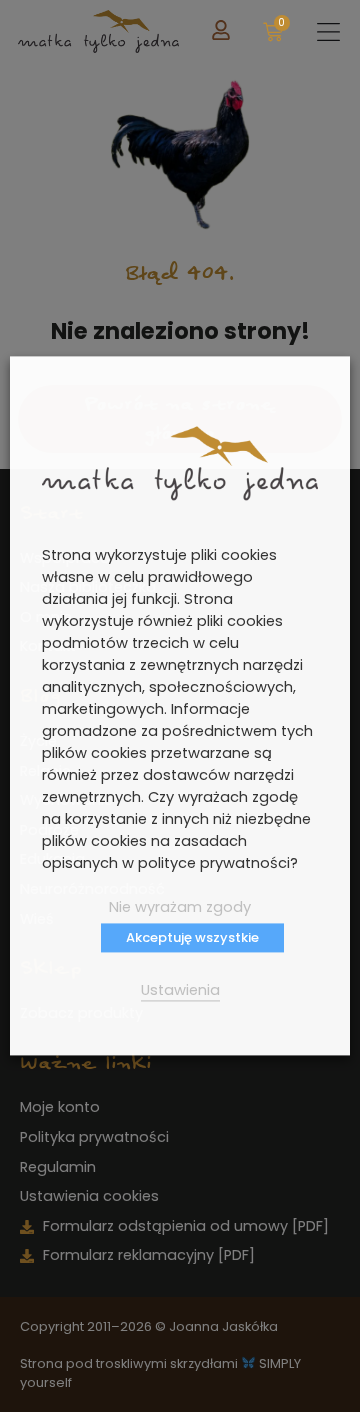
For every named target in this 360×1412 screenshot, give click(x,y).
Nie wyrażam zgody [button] (180, 908)
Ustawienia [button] (180, 991)
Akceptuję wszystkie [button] (192, 938)
